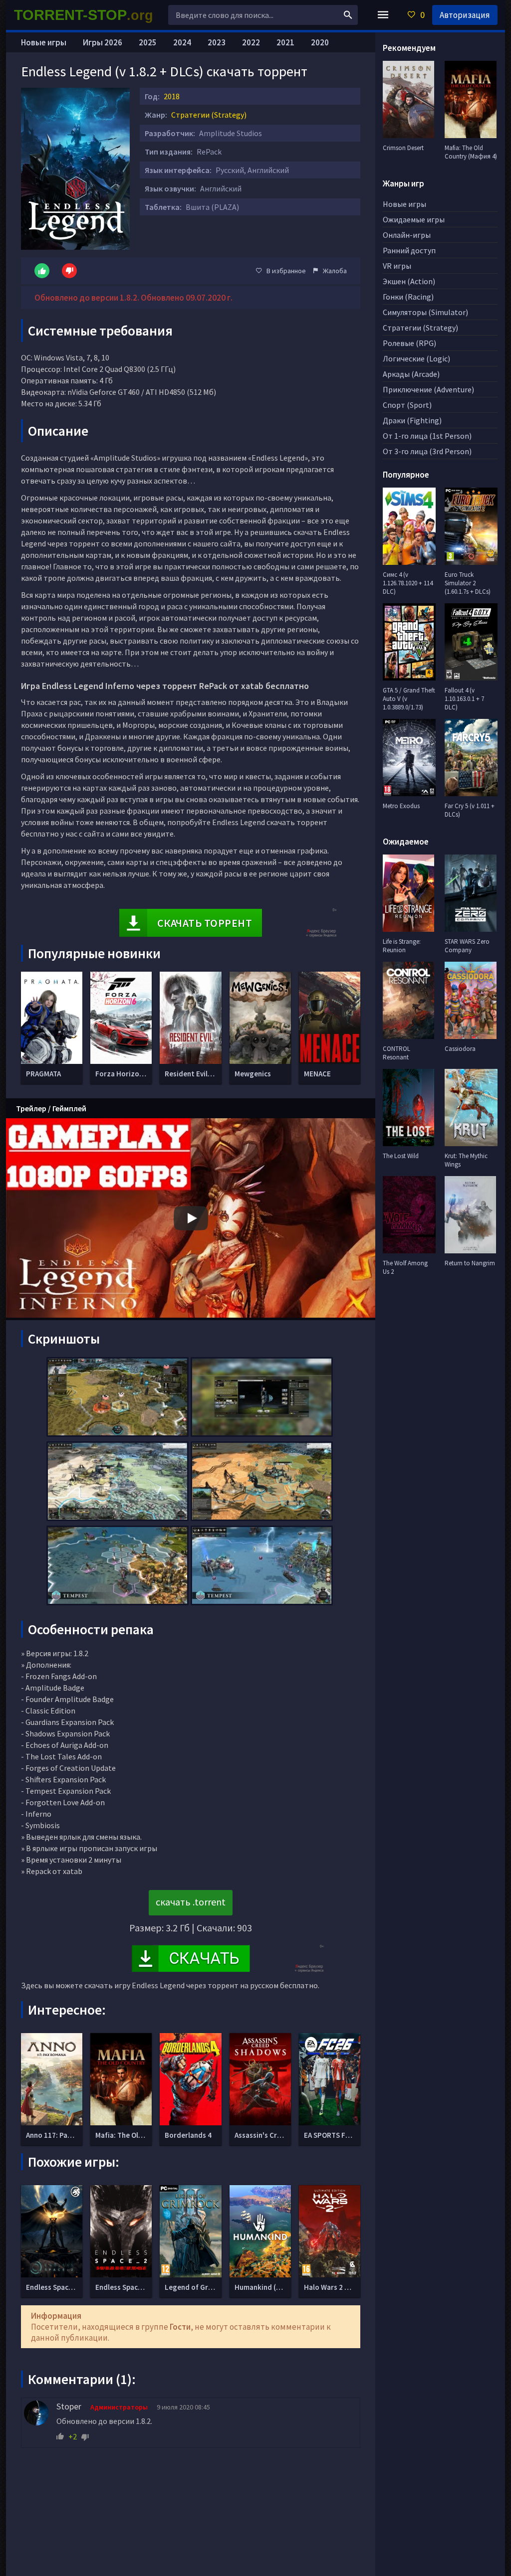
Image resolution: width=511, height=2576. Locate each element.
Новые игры (44, 42)
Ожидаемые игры (414, 219)
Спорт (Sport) (407, 405)
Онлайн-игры (407, 235)
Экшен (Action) (409, 281)
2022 (251, 42)
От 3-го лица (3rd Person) (427, 451)
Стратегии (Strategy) (209, 115)
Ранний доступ (409, 250)
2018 (172, 96)
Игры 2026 (103, 42)
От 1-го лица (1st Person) (427, 436)
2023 (217, 42)
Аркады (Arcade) (411, 374)
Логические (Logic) (416, 358)
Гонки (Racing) (408, 297)
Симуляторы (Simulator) (425, 312)
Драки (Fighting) (412, 420)
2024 (182, 42)
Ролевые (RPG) (409, 343)
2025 (148, 42)
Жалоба (335, 271)
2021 (285, 42)
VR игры (397, 266)
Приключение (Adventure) (428, 389)
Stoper (69, 2406)
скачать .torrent (191, 1902)
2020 (320, 42)
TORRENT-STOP (84, 15)
